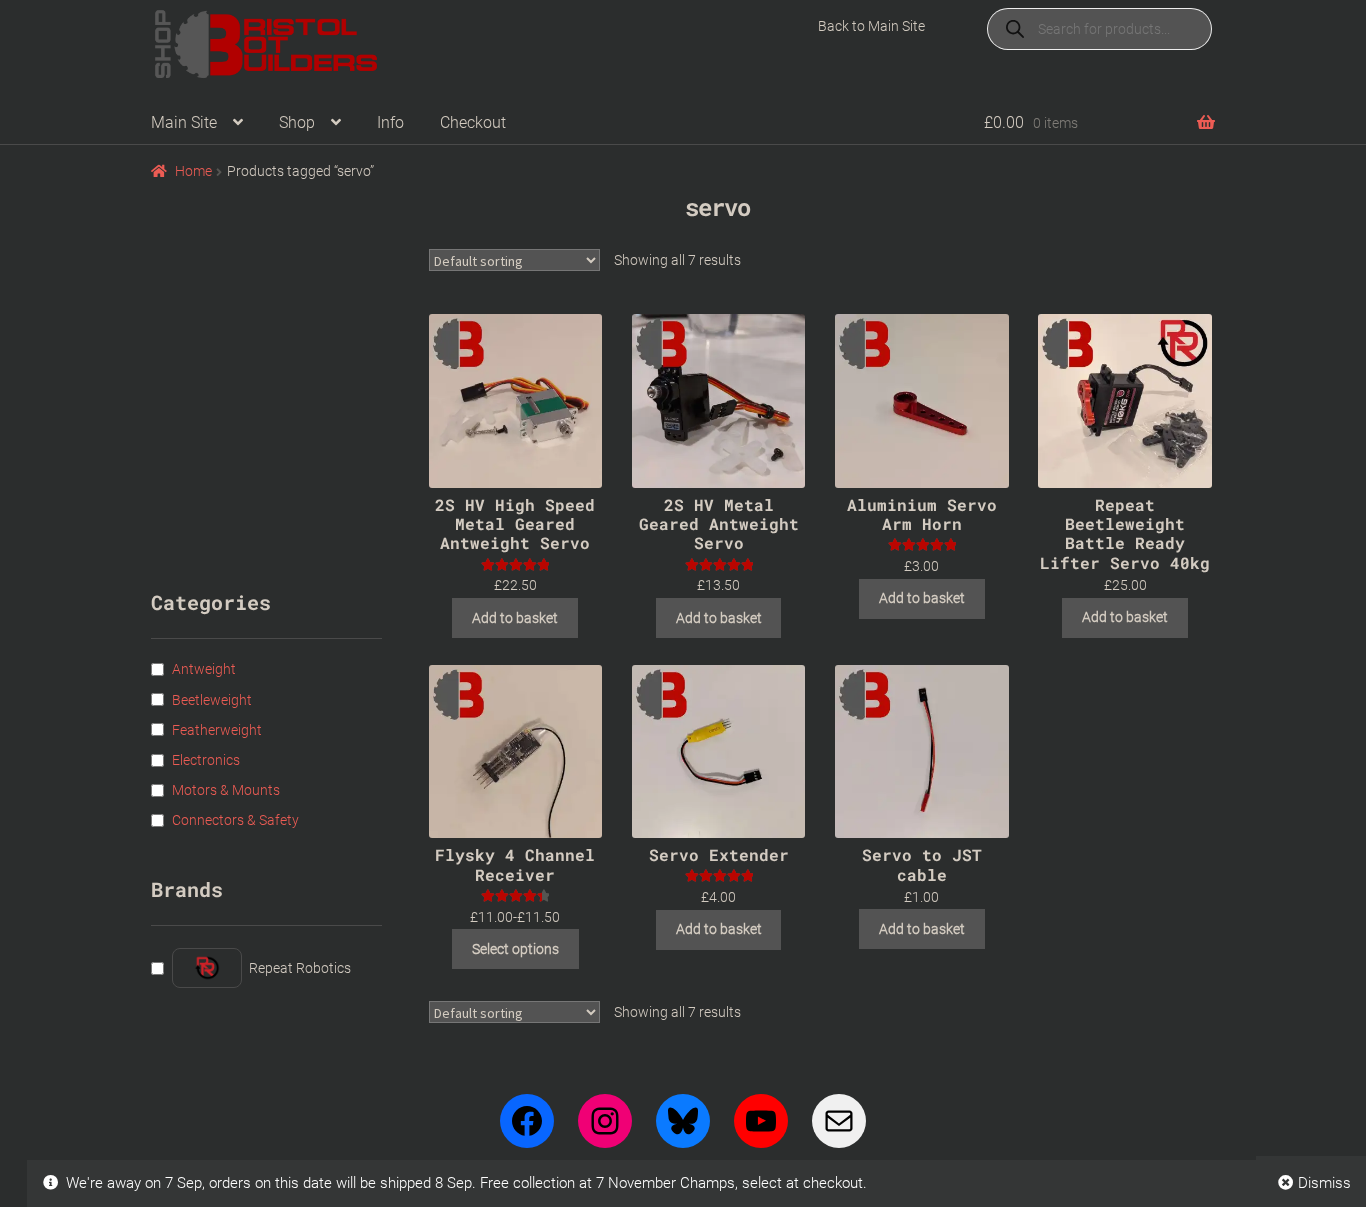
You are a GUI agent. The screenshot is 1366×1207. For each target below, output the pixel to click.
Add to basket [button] (515, 618)
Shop (297, 122)
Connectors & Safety (235, 820)
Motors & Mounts (226, 790)
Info (390, 122)
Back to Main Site (871, 26)
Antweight (204, 669)
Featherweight (217, 730)
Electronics (206, 760)
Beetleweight (212, 700)
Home (193, 171)
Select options (515, 949)
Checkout (473, 122)
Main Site (184, 122)
